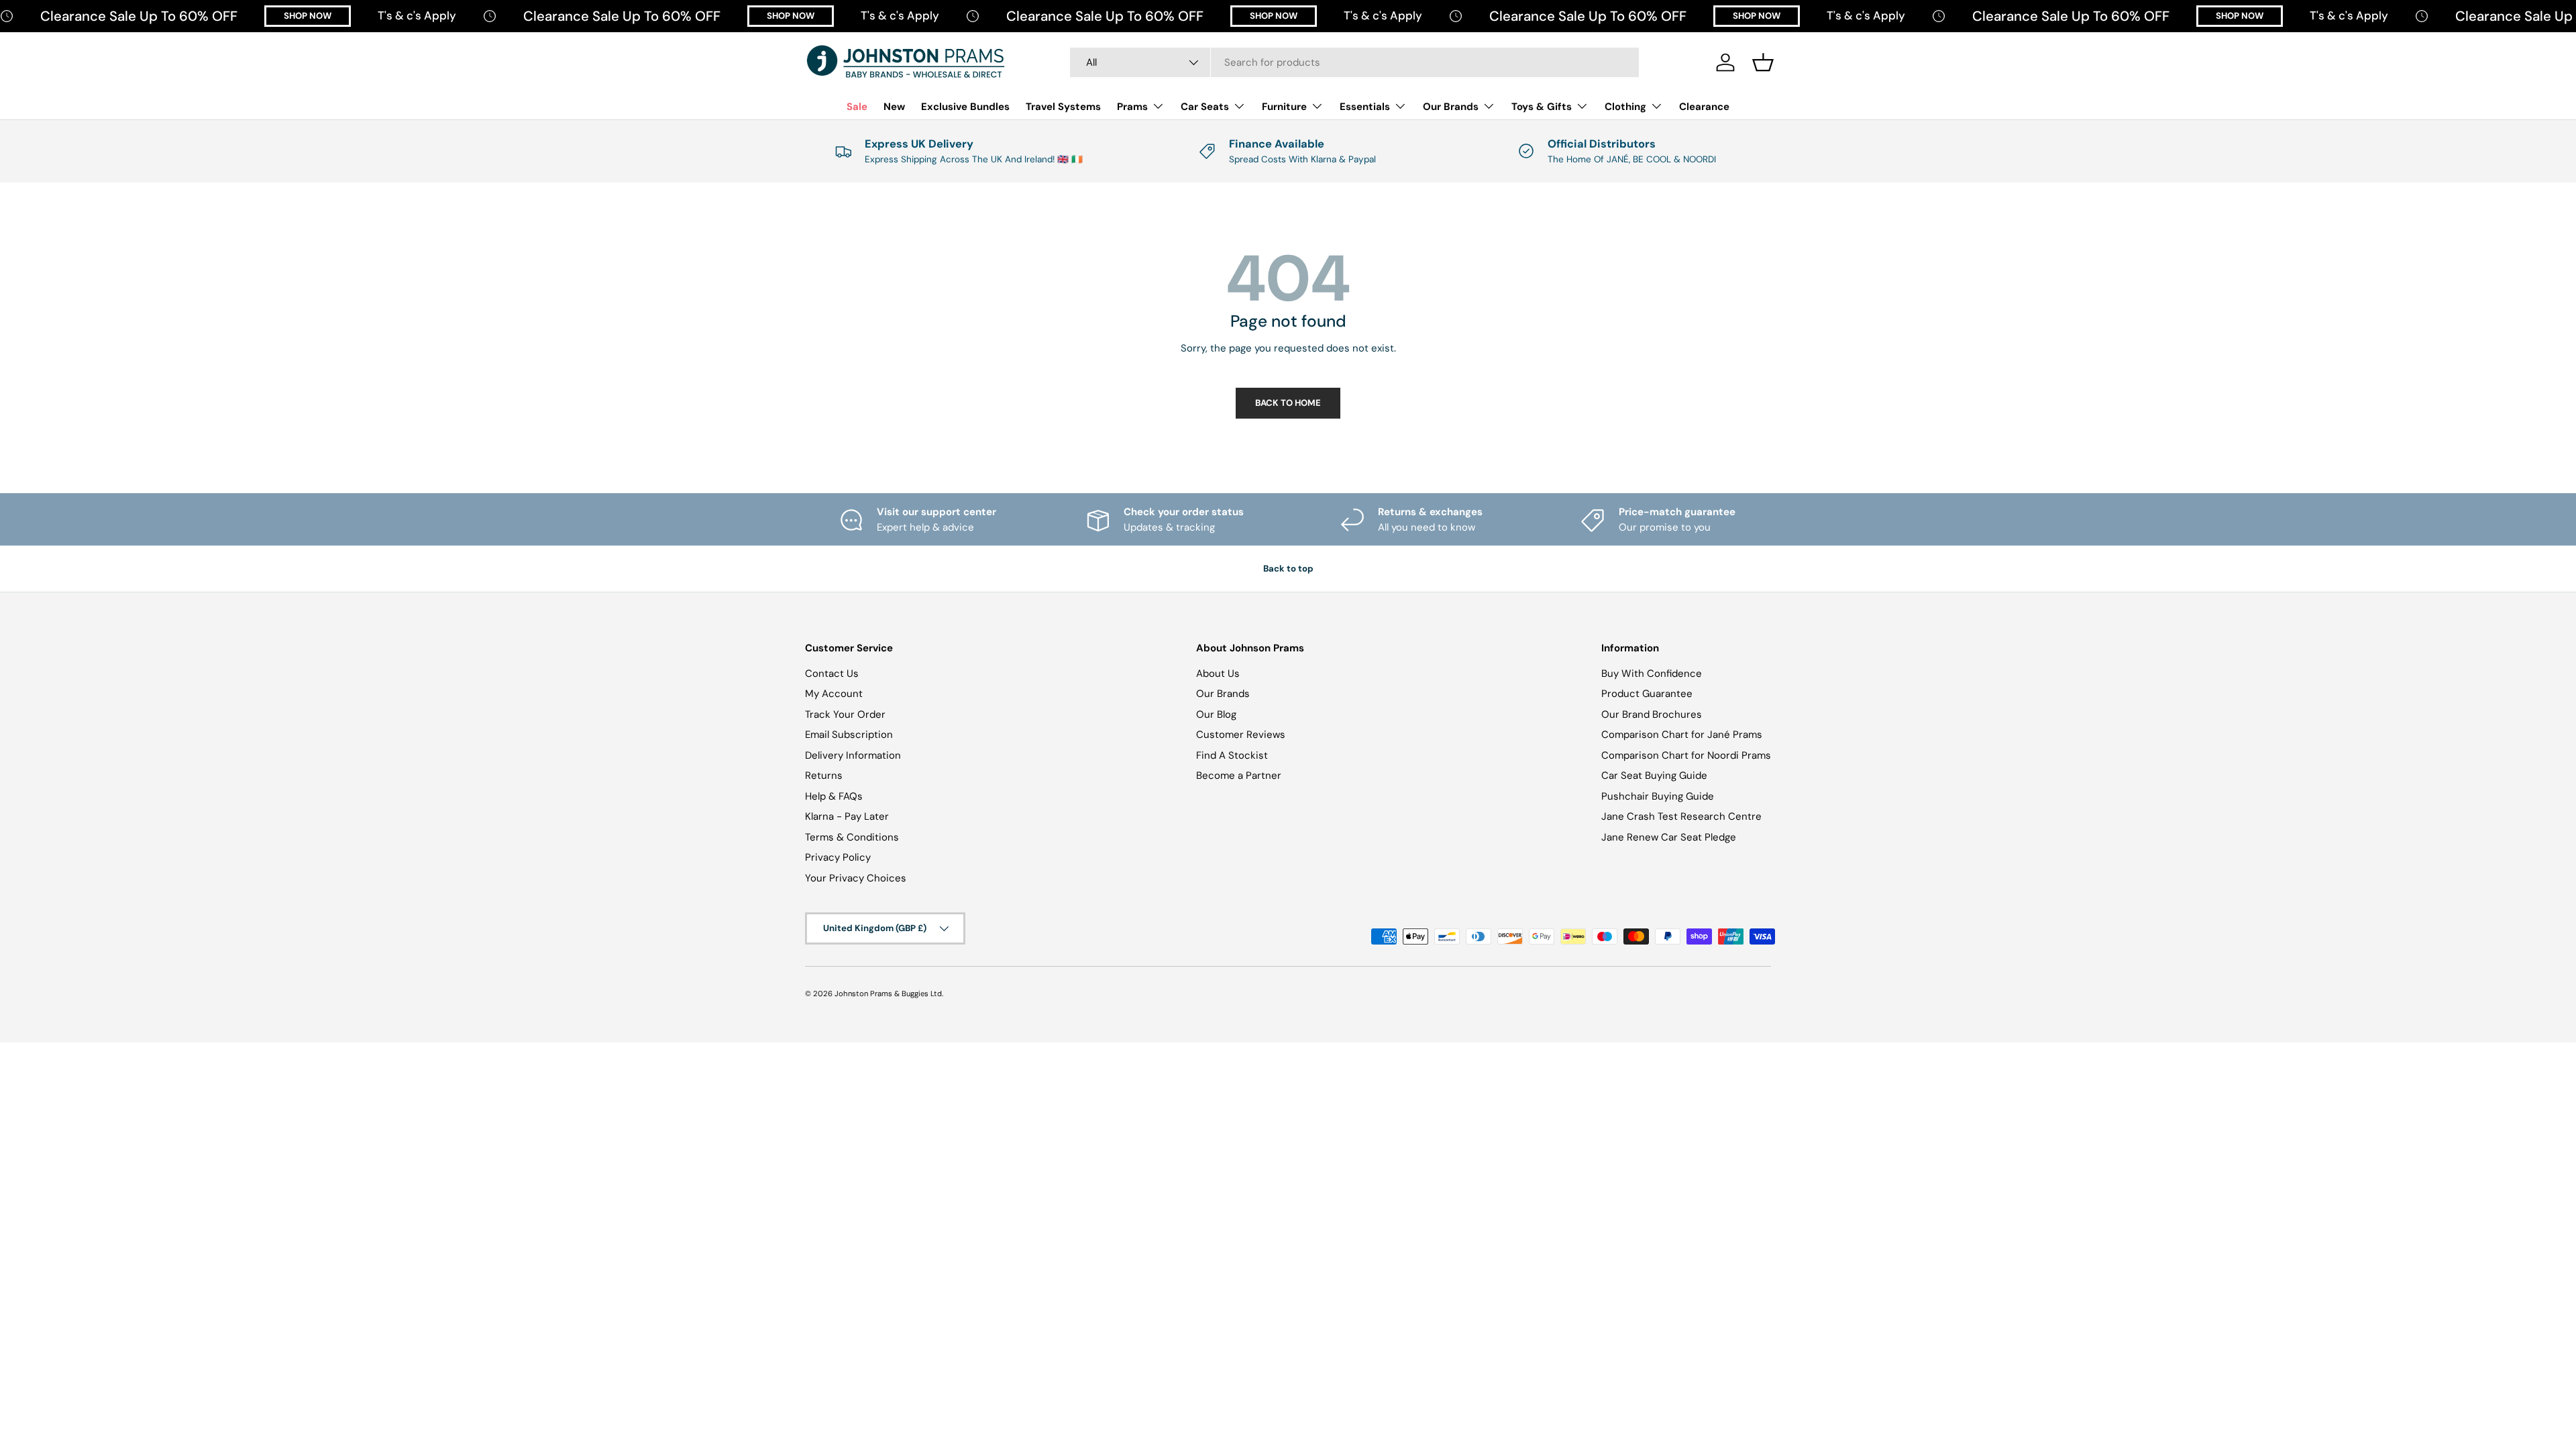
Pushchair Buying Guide (1658, 796)
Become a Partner (1239, 775)
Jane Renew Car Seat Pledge (1669, 837)
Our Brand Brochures (1652, 714)
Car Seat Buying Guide (1654, 775)
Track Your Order (845, 714)
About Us (1218, 674)
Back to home (1288, 403)
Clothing (1625, 107)
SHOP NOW (308, 16)
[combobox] (1354, 62)
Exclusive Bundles (965, 107)
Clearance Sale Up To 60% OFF (139, 16)
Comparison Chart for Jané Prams (1682, 735)
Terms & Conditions (852, 837)
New (894, 107)
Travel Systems (1063, 107)
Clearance (1704, 107)
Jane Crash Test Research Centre (1681, 816)
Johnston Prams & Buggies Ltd (888, 994)
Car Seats (1205, 107)
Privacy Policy (838, 857)
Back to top (1288, 569)
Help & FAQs (834, 796)
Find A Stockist (1232, 755)
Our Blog (1216, 714)
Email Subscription (849, 735)
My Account (834, 694)
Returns (824, 775)
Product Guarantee (1647, 694)
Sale (857, 107)
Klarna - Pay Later (847, 816)
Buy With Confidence (1652, 674)
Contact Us (832, 674)
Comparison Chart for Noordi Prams (1686, 755)
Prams (1132, 107)
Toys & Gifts (1542, 107)
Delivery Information (853, 755)
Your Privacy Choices (856, 878)
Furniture (1284, 107)
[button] (1763, 62)
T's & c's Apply (417, 15)
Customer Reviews (1241, 735)
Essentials (1365, 107)
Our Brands (1451, 107)
